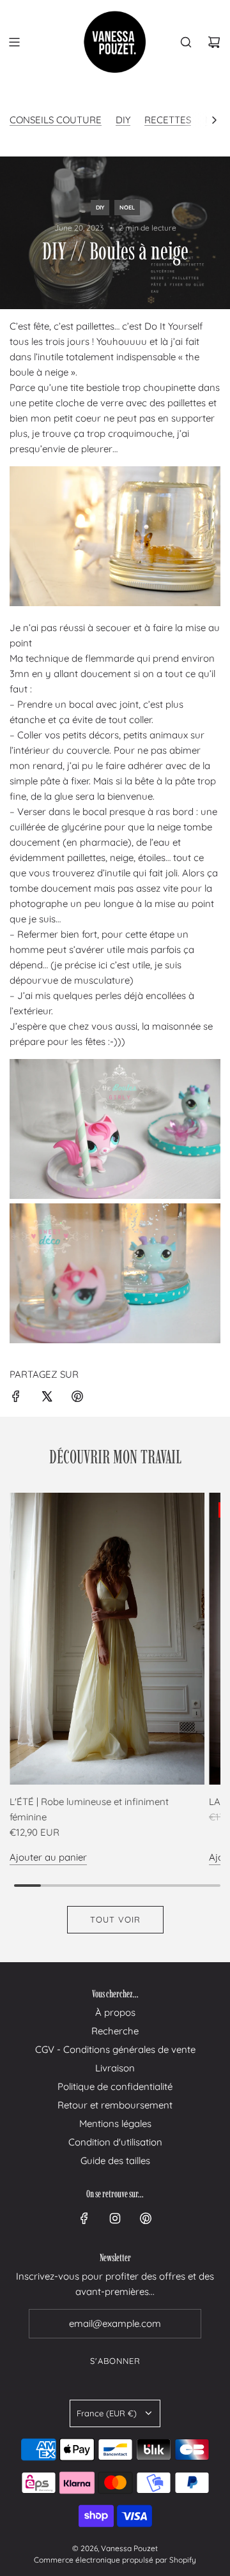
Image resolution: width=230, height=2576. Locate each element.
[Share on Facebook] (16, 1399)
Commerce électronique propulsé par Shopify (115, 2560)
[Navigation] (14, 42)
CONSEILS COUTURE (56, 120)
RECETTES (168, 120)
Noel (127, 207)
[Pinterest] (146, 2218)
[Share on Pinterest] (77, 1399)
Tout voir (115, 1919)
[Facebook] (84, 2218)
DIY (123, 120)
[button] (214, 120)
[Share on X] (47, 1399)
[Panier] (214, 42)
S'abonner (115, 2361)
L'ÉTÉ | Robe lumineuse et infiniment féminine (89, 1809)
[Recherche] (186, 42)
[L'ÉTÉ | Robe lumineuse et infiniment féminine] (107, 1639)
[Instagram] (115, 2218)
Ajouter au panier (48, 1857)
